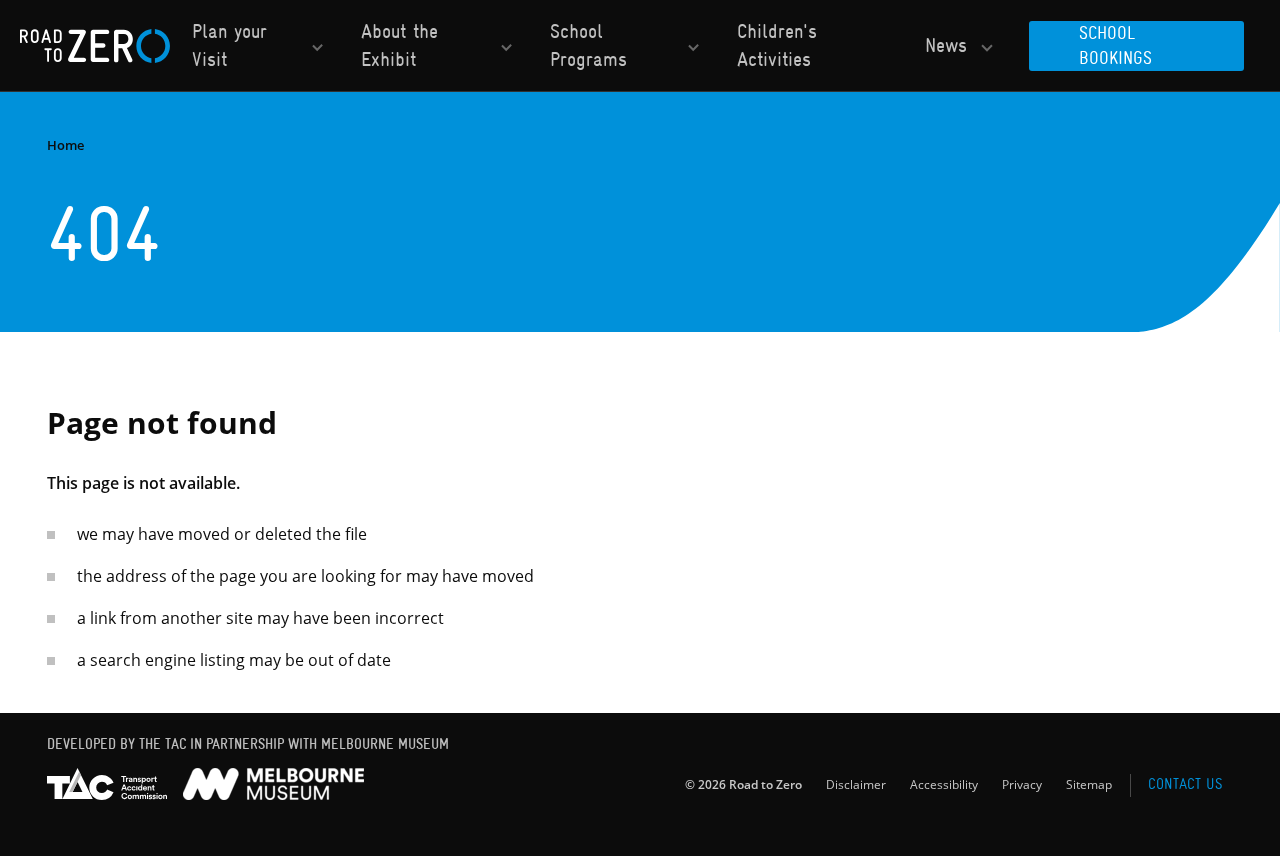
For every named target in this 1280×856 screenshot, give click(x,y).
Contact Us (1185, 784)
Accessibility (944, 784)
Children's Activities (777, 45)
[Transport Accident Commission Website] (107, 784)
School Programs (588, 45)
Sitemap (1089, 784)
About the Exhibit (399, 45)
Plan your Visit (229, 45)
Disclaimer (856, 784)
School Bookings (1115, 45)
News (946, 45)
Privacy (1022, 784)
